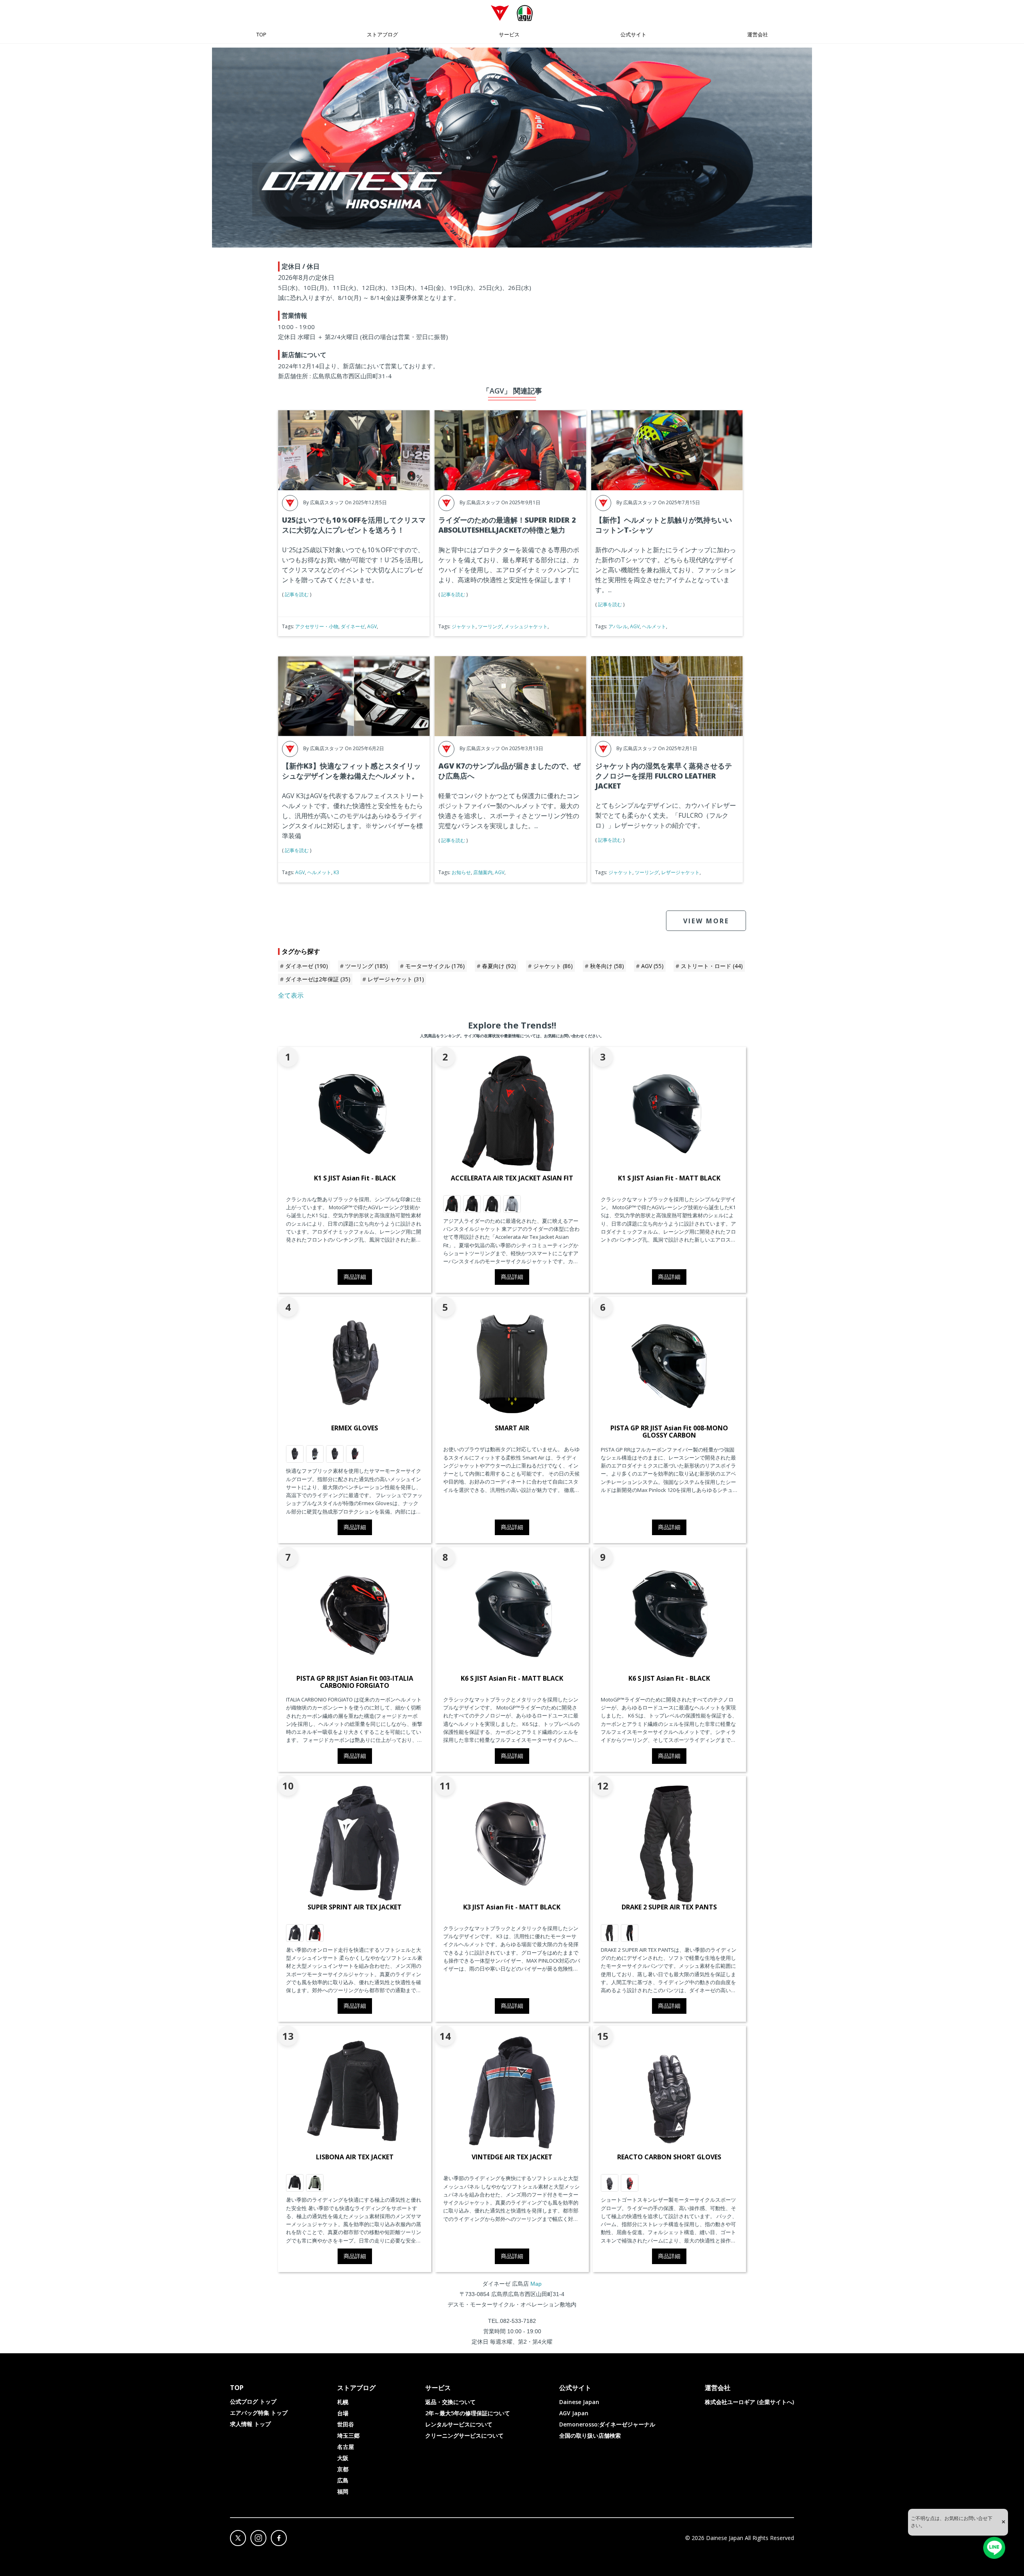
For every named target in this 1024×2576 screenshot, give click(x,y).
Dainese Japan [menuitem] (579, 2402)
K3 (336, 872)
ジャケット (464, 626)
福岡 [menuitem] (343, 2491)
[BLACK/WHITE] (295, 1933)
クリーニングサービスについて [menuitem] (464, 2435)
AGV (372, 626)
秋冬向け (607, 966)
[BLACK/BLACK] (610, 1933)
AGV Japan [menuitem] (574, 2413)
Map (536, 2284)
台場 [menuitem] (343, 2413)
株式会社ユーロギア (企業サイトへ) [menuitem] (749, 2402)
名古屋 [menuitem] (346, 2447)
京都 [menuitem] (343, 2469)
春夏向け (499, 966)
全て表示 (291, 995)
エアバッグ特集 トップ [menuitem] (259, 2413)
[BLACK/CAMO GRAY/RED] (452, 1204)
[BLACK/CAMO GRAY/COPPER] (472, 1204)
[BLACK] (295, 2183)
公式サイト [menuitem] (633, 34)
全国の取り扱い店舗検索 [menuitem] (590, 2435)
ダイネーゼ (353, 626)
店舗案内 (483, 872)
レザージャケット (680, 872)
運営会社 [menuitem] (758, 34)
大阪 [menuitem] (343, 2458)
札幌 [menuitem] (343, 2402)
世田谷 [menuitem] (346, 2424)
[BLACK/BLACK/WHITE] (492, 1204)
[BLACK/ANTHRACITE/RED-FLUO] (630, 1933)
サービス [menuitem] (509, 34)
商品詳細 (355, 1277)
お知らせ (461, 872)
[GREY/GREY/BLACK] (512, 1204)
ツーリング (490, 626)
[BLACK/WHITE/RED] (315, 1933)
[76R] (315, 2183)
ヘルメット (654, 626)
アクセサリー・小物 (317, 626)
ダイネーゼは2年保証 (318, 979)
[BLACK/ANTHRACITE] (295, 1454)
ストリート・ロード (712, 966)
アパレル (618, 626)
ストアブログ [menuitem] (382, 34)
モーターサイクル (435, 966)
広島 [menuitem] (343, 2480)
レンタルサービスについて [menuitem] (459, 2424)
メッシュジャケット (526, 626)
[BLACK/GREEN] (315, 1454)
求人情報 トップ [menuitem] (250, 2424)
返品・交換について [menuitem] (450, 2402)
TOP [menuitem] (261, 34)
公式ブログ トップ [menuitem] (253, 2401)
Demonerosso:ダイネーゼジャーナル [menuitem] (607, 2424)
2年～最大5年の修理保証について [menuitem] (468, 2413)
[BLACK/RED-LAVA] (355, 1454)
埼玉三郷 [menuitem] (348, 2435)
